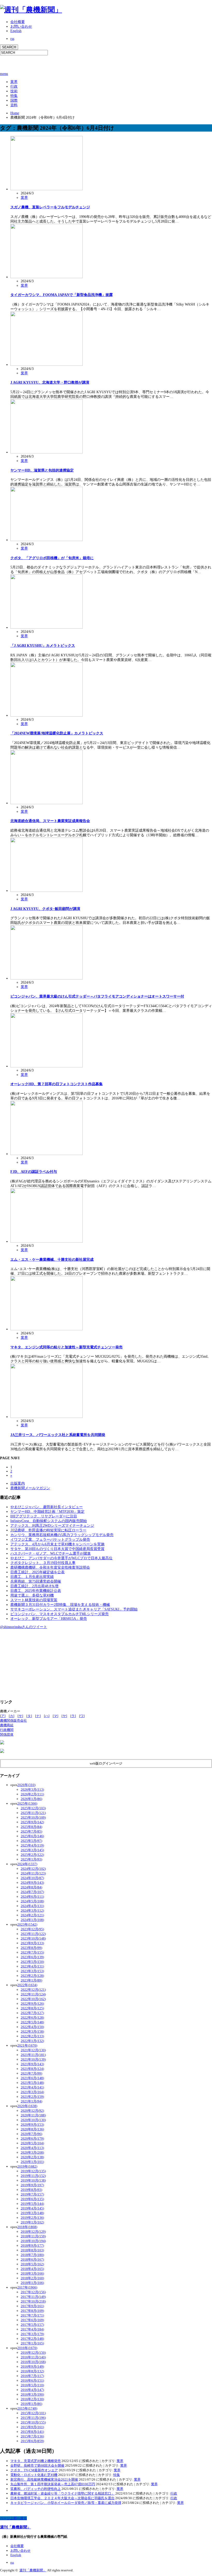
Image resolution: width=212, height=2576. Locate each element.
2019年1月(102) (32, 2222)
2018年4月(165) (32, 2269)
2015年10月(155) (33, 2422)
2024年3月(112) (32, 1910)
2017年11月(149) (33, 2297)
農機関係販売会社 (13, 1720)
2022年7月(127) (32, 2013)
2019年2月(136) (32, 2218)
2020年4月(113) (32, 2148)
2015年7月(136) (32, 2436)
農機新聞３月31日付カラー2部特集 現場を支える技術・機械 (60, 1605)
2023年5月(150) (32, 1962)
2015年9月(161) (32, 2427)
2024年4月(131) (32, 1906)
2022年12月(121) (33, 1990)
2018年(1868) (27, 2227)
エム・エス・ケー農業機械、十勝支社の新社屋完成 (52, 1260)
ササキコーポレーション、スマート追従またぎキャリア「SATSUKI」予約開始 (74, 1609)
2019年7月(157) (32, 2194)
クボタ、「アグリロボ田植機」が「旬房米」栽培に (52, 558)
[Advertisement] (60, 63)
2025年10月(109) (33, 1817)
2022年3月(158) (32, 2031)
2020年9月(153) (32, 2125)
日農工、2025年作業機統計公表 (36, 1591)
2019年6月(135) (32, 2199)
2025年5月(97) (31, 1841)
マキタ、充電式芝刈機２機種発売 (36, 2461)
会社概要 (18, 22)
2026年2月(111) (32, 1794)
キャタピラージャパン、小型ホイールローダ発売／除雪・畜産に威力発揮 (66, 2503)
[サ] (20, 1716)
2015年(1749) (27, 2408)
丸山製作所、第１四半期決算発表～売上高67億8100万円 (53, 2484)
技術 (14, 91)
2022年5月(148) (32, 2022)
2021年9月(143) (32, 2064)
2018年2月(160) (32, 2278)
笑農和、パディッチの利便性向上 (36, 2489)
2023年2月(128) (32, 1976)
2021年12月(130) (33, 2050)
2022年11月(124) (33, 1994)
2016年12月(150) (33, 2353)
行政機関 (7, 1730)
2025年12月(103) (33, 1808)
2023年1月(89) (31, 1980)
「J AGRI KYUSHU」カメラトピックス (43, 646)
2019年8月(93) (31, 2190)
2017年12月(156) (33, 2292)
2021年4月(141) (32, 2087)
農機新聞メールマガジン (30, 1488)
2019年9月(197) (32, 2185)
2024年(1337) (27, 1864)
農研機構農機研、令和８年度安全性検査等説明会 (50, 1567)
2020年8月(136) (32, 2129)
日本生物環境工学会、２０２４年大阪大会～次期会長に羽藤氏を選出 (62, 2498)
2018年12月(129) (33, 2232)
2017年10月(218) (33, 2301)
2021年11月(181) (33, 2055)
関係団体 (7, 1734)
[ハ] (47, 1716)
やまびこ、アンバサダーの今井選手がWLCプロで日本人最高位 (61, 1558)
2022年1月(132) (32, 2041)
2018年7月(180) (32, 2255)
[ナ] (38, 1716)
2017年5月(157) (32, 2325)
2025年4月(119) (32, 1845)
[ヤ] (64, 1716)
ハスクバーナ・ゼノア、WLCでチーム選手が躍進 (51, 1553)
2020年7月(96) (31, 2134)
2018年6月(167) (32, 2259)
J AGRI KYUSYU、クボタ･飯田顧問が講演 (45, 909)
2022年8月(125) (32, 2008)
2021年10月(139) (33, 2059)
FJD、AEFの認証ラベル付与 (34, 1172)
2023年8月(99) (31, 1948)
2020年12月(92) (32, 2111)
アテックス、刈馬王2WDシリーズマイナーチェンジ (52, 1526)
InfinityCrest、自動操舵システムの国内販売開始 (49, 1521)
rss (12, 39)
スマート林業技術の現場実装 (34, 1600)
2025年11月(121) (33, 1813)
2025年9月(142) (32, 1822)
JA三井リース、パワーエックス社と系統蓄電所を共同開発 (58, 1435)
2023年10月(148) (33, 1938)
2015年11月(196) (33, 2418)
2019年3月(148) (32, 2213)
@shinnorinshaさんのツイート (24, 1627)
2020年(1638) (27, 2106)
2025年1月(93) (31, 1859)
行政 (14, 86)
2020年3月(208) (32, 2152)
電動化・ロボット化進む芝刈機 (34, 2475)
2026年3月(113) (32, 1789)
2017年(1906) (27, 2287)
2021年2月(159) (32, 2097)
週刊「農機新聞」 (16, 2527)
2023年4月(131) (32, 1966)
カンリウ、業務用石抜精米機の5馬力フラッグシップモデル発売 (62, 1535)
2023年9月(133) (32, 1943)
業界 (14, 82)
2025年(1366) (27, 1803)
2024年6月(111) (32, 1897)
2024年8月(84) (31, 1887)
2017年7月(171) (32, 2315)
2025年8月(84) (31, 1827)
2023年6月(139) (32, 1957)
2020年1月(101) (32, 2162)
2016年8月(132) (32, 2371)
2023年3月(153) (32, 1971)
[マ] (55, 1716)
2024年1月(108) (32, 1920)
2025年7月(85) (31, 1831)
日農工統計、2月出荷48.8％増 (34, 1586)
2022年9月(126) (32, 2004)
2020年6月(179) (32, 2138)
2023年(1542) (27, 1924)
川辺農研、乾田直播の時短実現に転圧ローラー (48, 1530)
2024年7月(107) (32, 1892)
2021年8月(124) (32, 2069)
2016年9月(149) (32, 2366)
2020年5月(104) (32, 2143)
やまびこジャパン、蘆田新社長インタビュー (47, 1507)
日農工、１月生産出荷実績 (32, 1577)
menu (4, 74)
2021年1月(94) (31, 2101)
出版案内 (18, 1483)
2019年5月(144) (32, 2204)
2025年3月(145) (32, 1850)
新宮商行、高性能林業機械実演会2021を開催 (44, 2479)
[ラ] (73, 1716)
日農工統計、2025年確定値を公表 (37, 1572)
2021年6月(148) (32, 2078)
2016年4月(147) (32, 2390)
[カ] (12, 1716)
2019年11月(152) (33, 2176)
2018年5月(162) (32, 2264)
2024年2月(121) (32, 1915)
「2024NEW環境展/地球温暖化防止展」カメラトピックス (57, 733)
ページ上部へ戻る (13, 2518)
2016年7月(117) (32, 2376)
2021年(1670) (27, 2045)
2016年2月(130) (32, 2399)
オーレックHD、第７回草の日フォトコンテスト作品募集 (56, 1084)
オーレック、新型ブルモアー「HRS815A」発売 (49, 1619)
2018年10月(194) (33, 2241)
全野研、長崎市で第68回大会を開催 (37, 2465)
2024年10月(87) (32, 1878)
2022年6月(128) (32, 2018)
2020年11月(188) (33, 2115)
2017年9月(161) (32, 2306)
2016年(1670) (27, 2348)
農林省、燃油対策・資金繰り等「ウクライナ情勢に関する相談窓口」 (62, 2493)
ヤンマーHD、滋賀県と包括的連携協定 (42, 470)
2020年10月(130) (33, 2120)
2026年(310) (26, 1785)
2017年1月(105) (32, 2343)
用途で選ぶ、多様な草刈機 (32, 1595)
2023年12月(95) (32, 1929)
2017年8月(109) (32, 2311)
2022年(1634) (27, 1985)
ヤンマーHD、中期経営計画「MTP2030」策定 (47, 1512)
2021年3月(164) (32, 2092)
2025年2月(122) (32, 1855)
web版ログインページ (106, 1763)
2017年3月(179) (32, 2334)
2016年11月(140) (33, 2357)
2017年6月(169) (32, 2320)
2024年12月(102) (33, 1869)
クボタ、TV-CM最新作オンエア (34, 2470)
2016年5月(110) (32, 2385)
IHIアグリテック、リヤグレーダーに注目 (44, 1516)
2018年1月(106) (32, 2283)
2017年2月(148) (32, 2339)
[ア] (3, 1716)
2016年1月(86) (31, 2404)
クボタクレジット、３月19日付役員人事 (43, 1563)
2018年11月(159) (33, 2236)
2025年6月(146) (32, 1836)
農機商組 (7, 1725)
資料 (14, 105)
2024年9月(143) (32, 1883)
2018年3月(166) (32, 2273)
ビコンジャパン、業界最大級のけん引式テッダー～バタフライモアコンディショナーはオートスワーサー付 (97, 996)
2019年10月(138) (33, 2180)
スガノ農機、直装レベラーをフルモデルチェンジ (50, 207)
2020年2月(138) (32, 2157)
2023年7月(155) (32, 1952)
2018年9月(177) (32, 2246)
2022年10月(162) (33, 1999)
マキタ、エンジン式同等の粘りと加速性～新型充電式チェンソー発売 (66, 1347)
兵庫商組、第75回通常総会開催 (36, 1581)
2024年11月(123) (33, 1873)
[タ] (29, 1716)
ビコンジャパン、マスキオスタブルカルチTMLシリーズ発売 (59, 1614)
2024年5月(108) (32, 1901)
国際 (14, 100)
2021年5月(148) (32, 2083)
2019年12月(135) (33, 2171)
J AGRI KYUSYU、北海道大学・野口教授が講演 (50, 382)
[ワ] (82, 1716)
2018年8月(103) (32, 2250)
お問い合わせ (21, 26)
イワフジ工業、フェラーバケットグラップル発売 (50, 1540)
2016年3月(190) (32, 2394)
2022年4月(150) (32, 2027)
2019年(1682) (27, 2166)
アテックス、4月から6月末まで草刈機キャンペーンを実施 (57, 1544)
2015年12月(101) (33, 2413)
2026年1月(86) (31, 1799)
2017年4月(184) (32, 2329)
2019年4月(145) (32, 2208)
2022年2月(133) (32, 2036)
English (16, 31)
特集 (14, 96)
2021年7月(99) (31, 2073)
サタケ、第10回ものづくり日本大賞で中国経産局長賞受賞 (57, 1549)
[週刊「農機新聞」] (31, 10)
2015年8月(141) (32, 2432)
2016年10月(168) (33, 2362)
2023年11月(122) (33, 1934)
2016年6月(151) (32, 2380)
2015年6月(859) (32, 2441)
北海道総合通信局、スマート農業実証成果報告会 (50, 821)
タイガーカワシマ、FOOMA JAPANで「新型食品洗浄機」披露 (62, 295)
